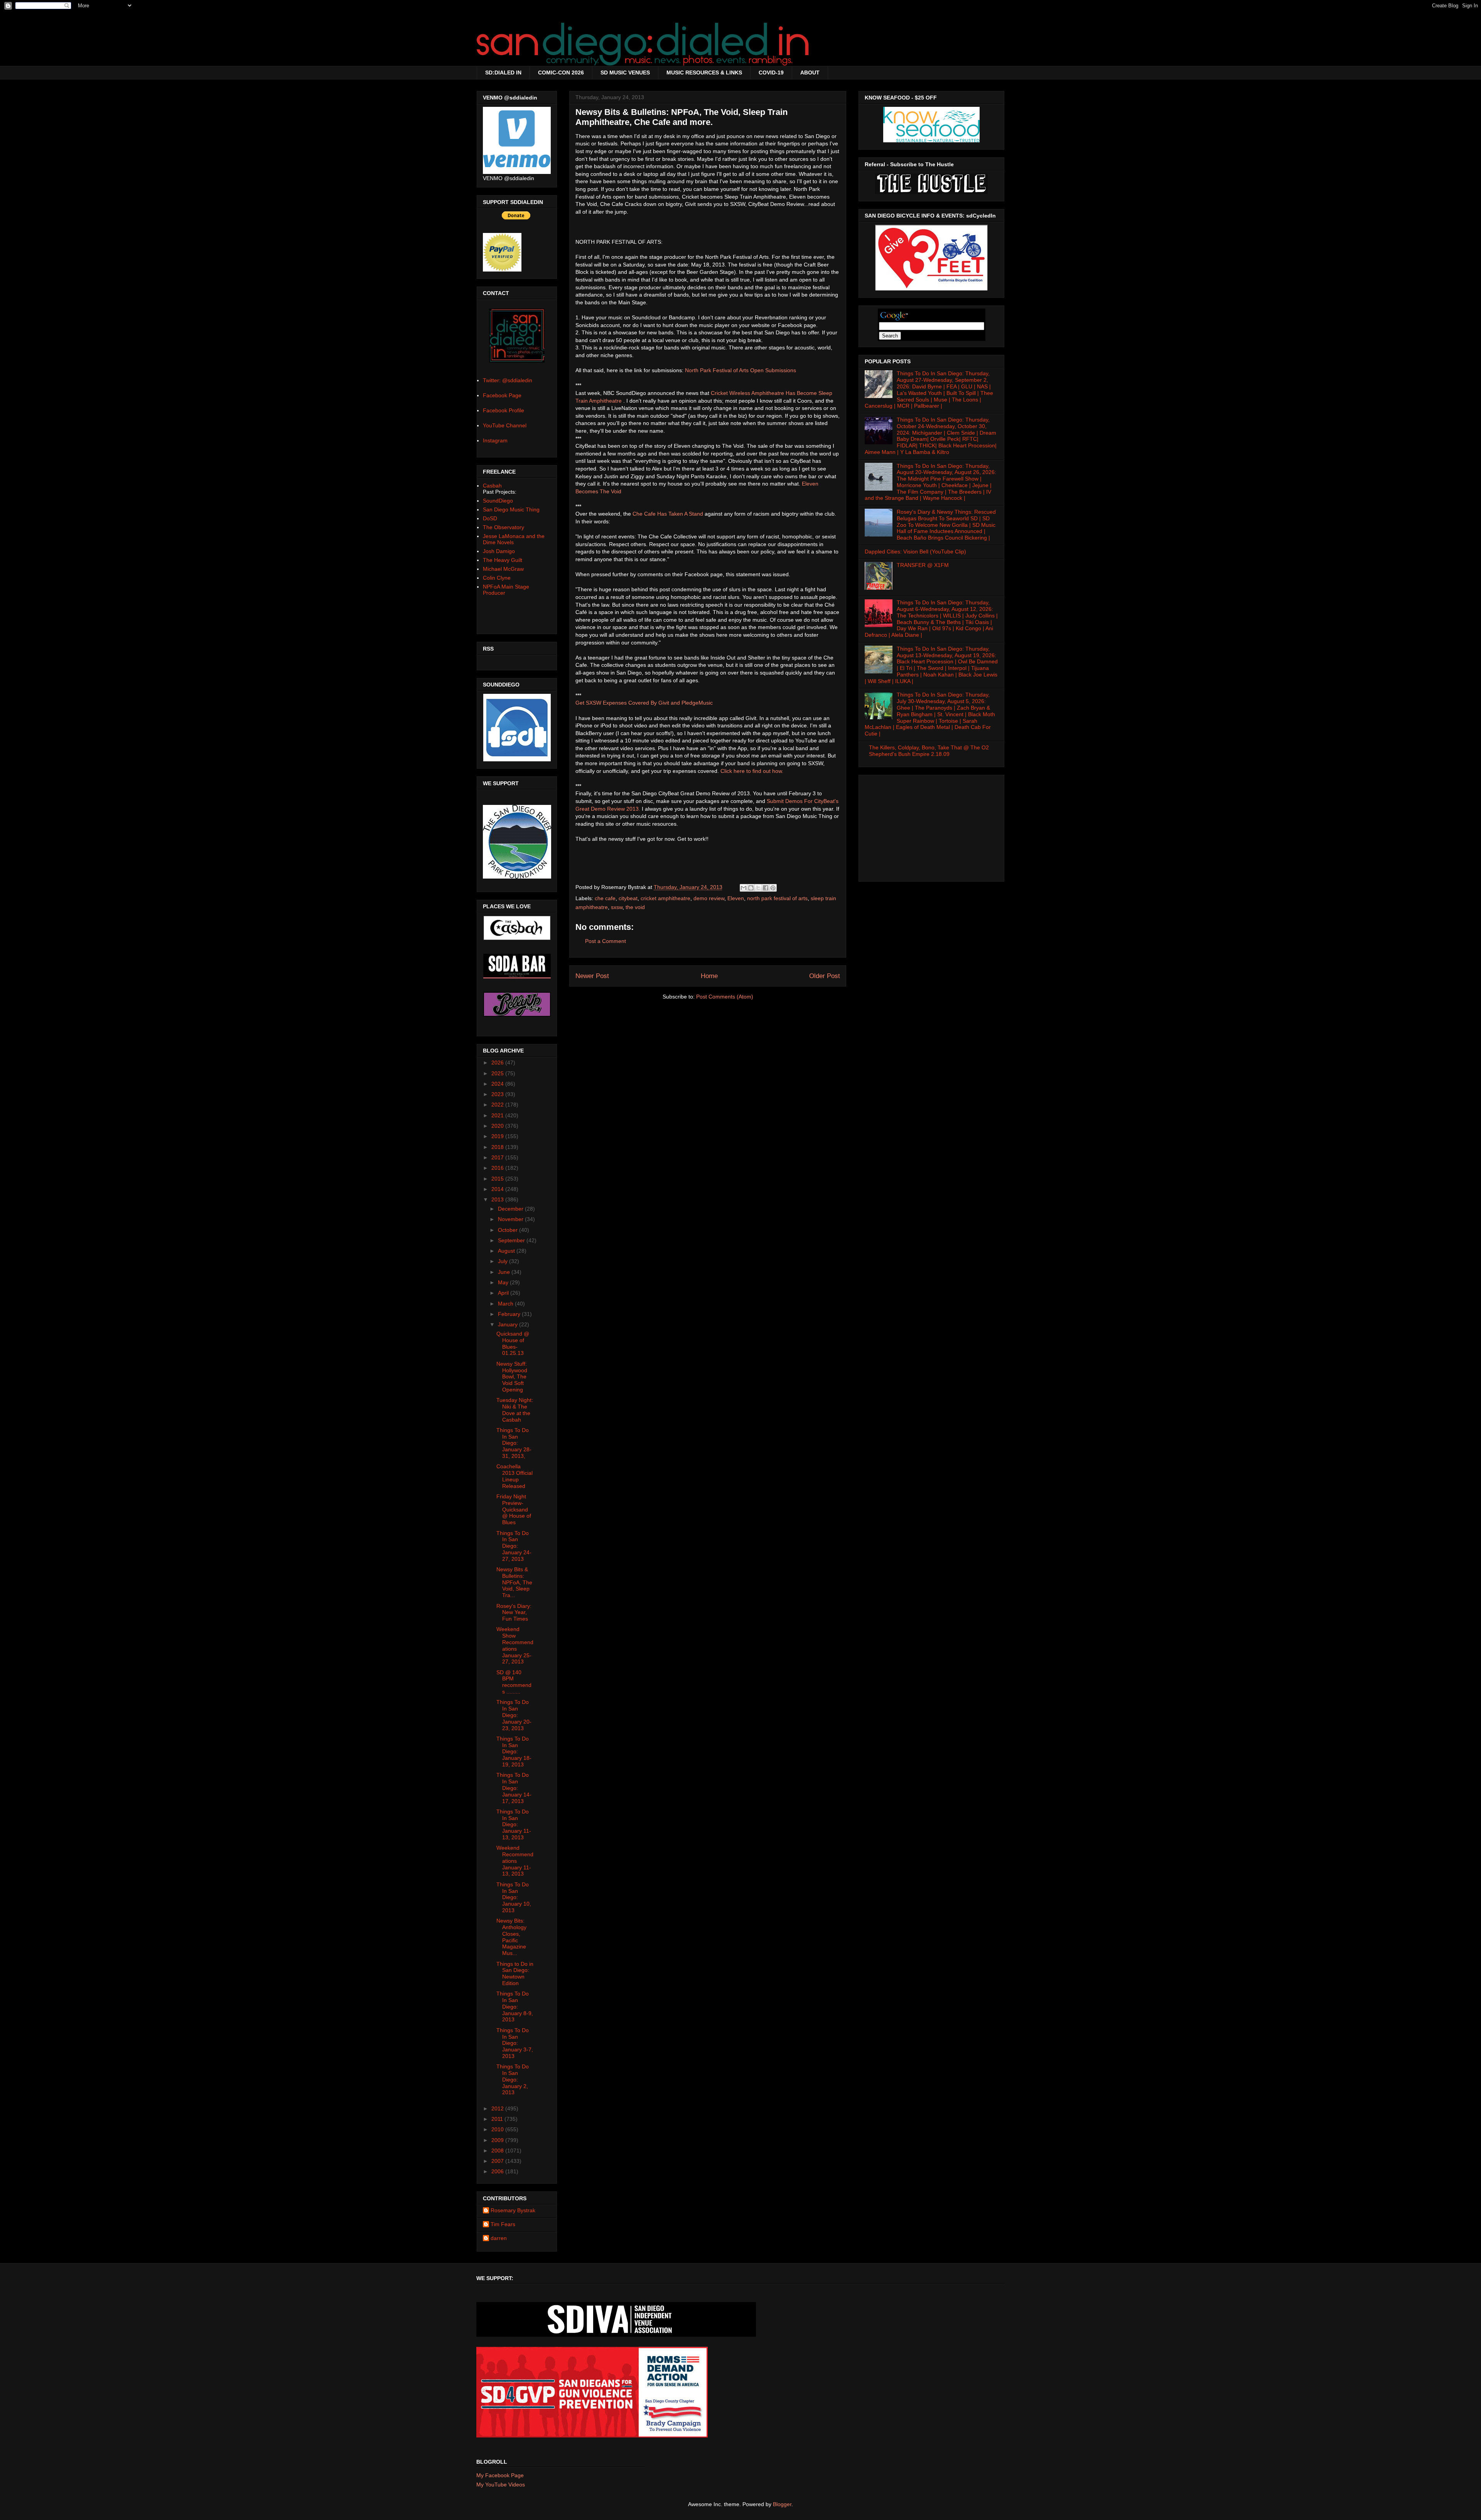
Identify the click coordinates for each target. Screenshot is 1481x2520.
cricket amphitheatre (665, 898)
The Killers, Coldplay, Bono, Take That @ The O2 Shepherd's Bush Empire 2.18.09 (929, 751)
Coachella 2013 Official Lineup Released (514, 1476)
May (504, 1282)
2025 (498, 1073)
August (507, 1251)
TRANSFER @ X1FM (923, 565)
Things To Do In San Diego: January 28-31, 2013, (514, 1443)
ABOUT (810, 73)
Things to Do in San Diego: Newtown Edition (515, 1973)
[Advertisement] (931, 826)
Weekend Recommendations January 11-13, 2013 (515, 1861)
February (510, 1314)
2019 (498, 1136)
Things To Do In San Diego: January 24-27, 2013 (514, 1546)
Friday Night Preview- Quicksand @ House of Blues (514, 1509)
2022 (498, 1105)
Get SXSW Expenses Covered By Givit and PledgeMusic (644, 703)
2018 (498, 1147)
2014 (498, 1189)
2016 (498, 1168)
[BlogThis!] (751, 888)
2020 (498, 1126)
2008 (498, 2151)
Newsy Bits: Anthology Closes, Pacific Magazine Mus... (511, 1937)
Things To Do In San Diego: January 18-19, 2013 (514, 1752)
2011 (498, 2119)
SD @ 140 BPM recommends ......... (514, 1682)
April (504, 1293)
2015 (498, 1179)
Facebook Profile (504, 410)
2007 (498, 2161)
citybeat (628, 898)
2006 (498, 2171)
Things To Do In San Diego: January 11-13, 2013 (514, 1824)
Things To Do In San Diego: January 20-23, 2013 (514, 1715)
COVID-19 (771, 73)
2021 (498, 1115)
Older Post (825, 976)
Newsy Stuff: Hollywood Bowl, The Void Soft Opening (512, 1377)
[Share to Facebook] (766, 888)
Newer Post (592, 976)
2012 (498, 2108)
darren (499, 2238)
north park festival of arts (777, 898)
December (511, 1209)
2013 (498, 1199)
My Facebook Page (500, 2475)
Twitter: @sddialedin (508, 380)
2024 (498, 1084)
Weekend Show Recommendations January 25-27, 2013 (515, 1645)
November (511, 1219)
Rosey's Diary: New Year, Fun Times (514, 1613)
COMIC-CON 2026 (561, 73)
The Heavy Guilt (503, 560)
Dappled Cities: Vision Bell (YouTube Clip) (915, 552)
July (504, 1261)
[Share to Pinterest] (773, 888)
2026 (498, 1063)
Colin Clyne (497, 578)
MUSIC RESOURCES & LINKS (704, 73)
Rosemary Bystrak (513, 2210)
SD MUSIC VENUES (625, 73)
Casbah (492, 486)
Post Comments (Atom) (725, 997)
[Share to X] (758, 888)
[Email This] (744, 888)
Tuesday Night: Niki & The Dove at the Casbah (515, 1410)
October (509, 1230)
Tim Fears (503, 2224)
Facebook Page (502, 395)
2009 (498, 2140)
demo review (709, 898)
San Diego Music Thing (511, 509)
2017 (498, 1157)
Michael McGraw (503, 569)
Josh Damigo (499, 551)
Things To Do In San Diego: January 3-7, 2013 (515, 2043)
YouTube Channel (505, 425)
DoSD (490, 518)
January (509, 1324)
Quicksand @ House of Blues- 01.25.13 (513, 1343)
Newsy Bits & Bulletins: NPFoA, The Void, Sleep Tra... (514, 1582)
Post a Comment (606, 941)
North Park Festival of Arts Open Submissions (740, 370)
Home (709, 976)
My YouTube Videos (501, 2485)
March (506, 1304)
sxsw (617, 907)
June (505, 1272)
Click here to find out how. (752, 771)
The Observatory (504, 527)
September (512, 1240)
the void (635, 907)
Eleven (736, 898)
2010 (498, 2129)
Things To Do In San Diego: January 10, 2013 (514, 1897)
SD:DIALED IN (503, 73)
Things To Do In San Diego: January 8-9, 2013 (515, 2006)
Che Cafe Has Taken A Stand (668, 514)
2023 (498, 1094)
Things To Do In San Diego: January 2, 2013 (513, 2079)
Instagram (495, 440)
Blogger (782, 2504)
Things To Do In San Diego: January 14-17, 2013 (514, 1788)
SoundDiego (498, 501)
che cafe (605, 898)
